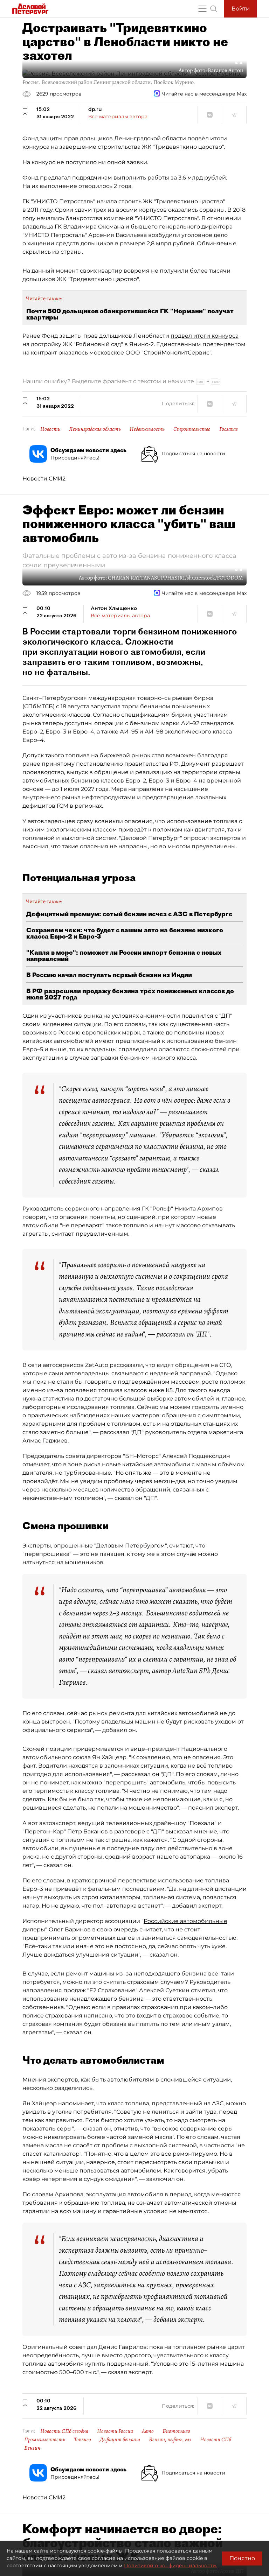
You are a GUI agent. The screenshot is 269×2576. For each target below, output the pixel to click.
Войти (241, 9)
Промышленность (45, 2440)
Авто (148, 2431)
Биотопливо (176, 2431)
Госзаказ (229, 429)
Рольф (162, 1209)
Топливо (82, 2440)
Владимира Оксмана (94, 227)
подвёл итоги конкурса (205, 336)
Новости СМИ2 (44, 479)
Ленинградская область (95, 429)
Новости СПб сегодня (64, 2431)
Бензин (32, 2448)
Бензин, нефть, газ (170, 2440)
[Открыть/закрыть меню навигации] (202, 9)
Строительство (192, 429)
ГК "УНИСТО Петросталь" (59, 201)
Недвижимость (147, 429)
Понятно (242, 2558)
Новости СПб (216, 2440)
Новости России (115, 2431)
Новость (50, 429)
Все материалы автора (118, 117)
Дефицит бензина (120, 2440)
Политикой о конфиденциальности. (171, 2566)
